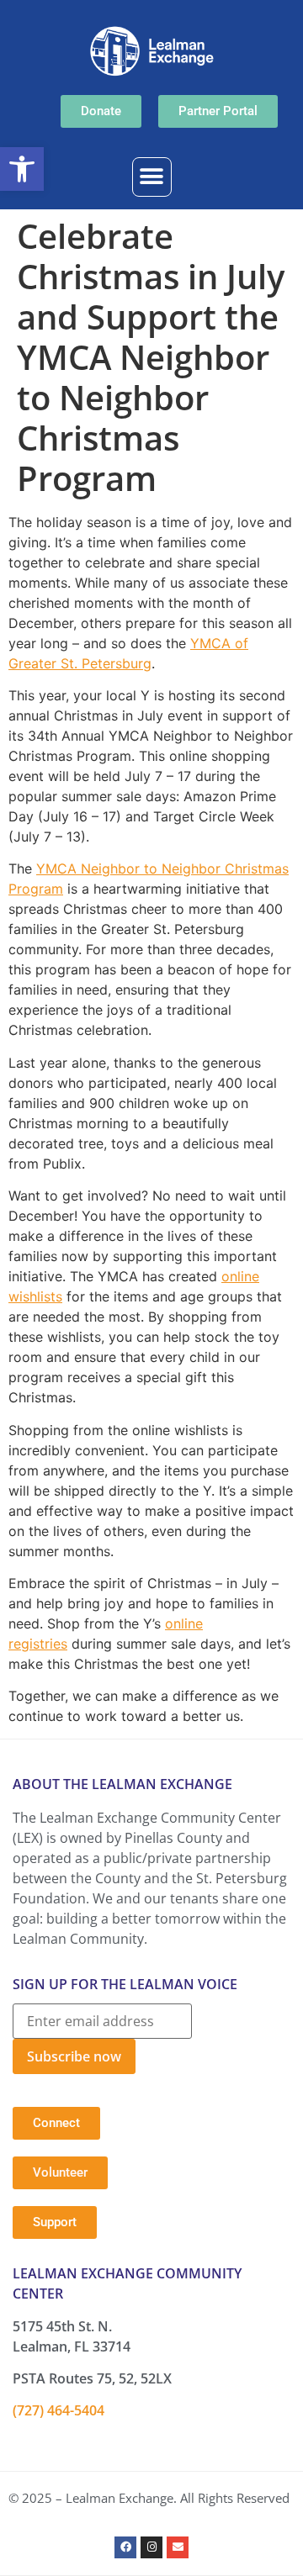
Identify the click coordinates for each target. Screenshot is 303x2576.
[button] (22, 169)
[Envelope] (178, 2547)
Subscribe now (74, 2056)
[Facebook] (125, 2547)
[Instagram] (151, 2547)
